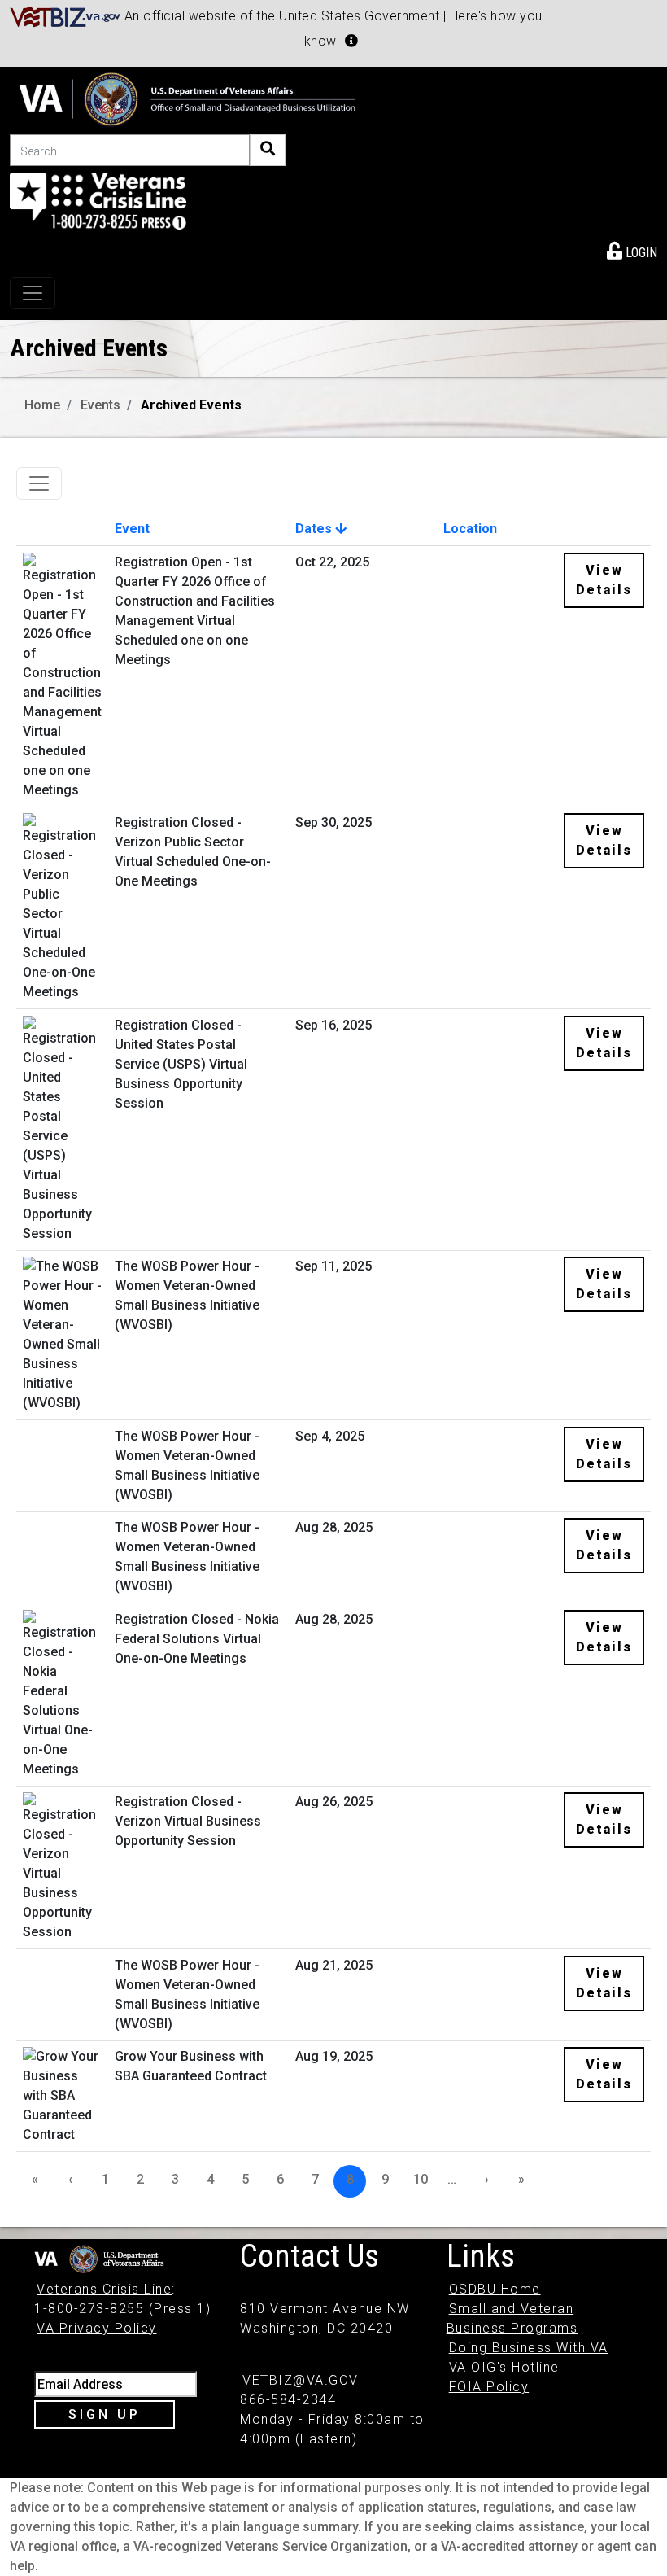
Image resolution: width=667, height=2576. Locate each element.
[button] (351, 41)
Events (100, 405)
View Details (604, 580)
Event (132, 529)
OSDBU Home (495, 2289)
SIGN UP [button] (105, 2414)
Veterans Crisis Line (104, 2289)
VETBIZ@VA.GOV (301, 2380)
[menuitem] (632, 250)
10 (421, 2179)
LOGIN (640, 253)
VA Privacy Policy (97, 2328)
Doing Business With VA (529, 2348)
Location (470, 529)
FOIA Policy (489, 2387)
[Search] (268, 150)
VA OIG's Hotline (504, 2367)
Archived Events (191, 405)
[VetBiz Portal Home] (65, 16)
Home (42, 405)
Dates (315, 529)
